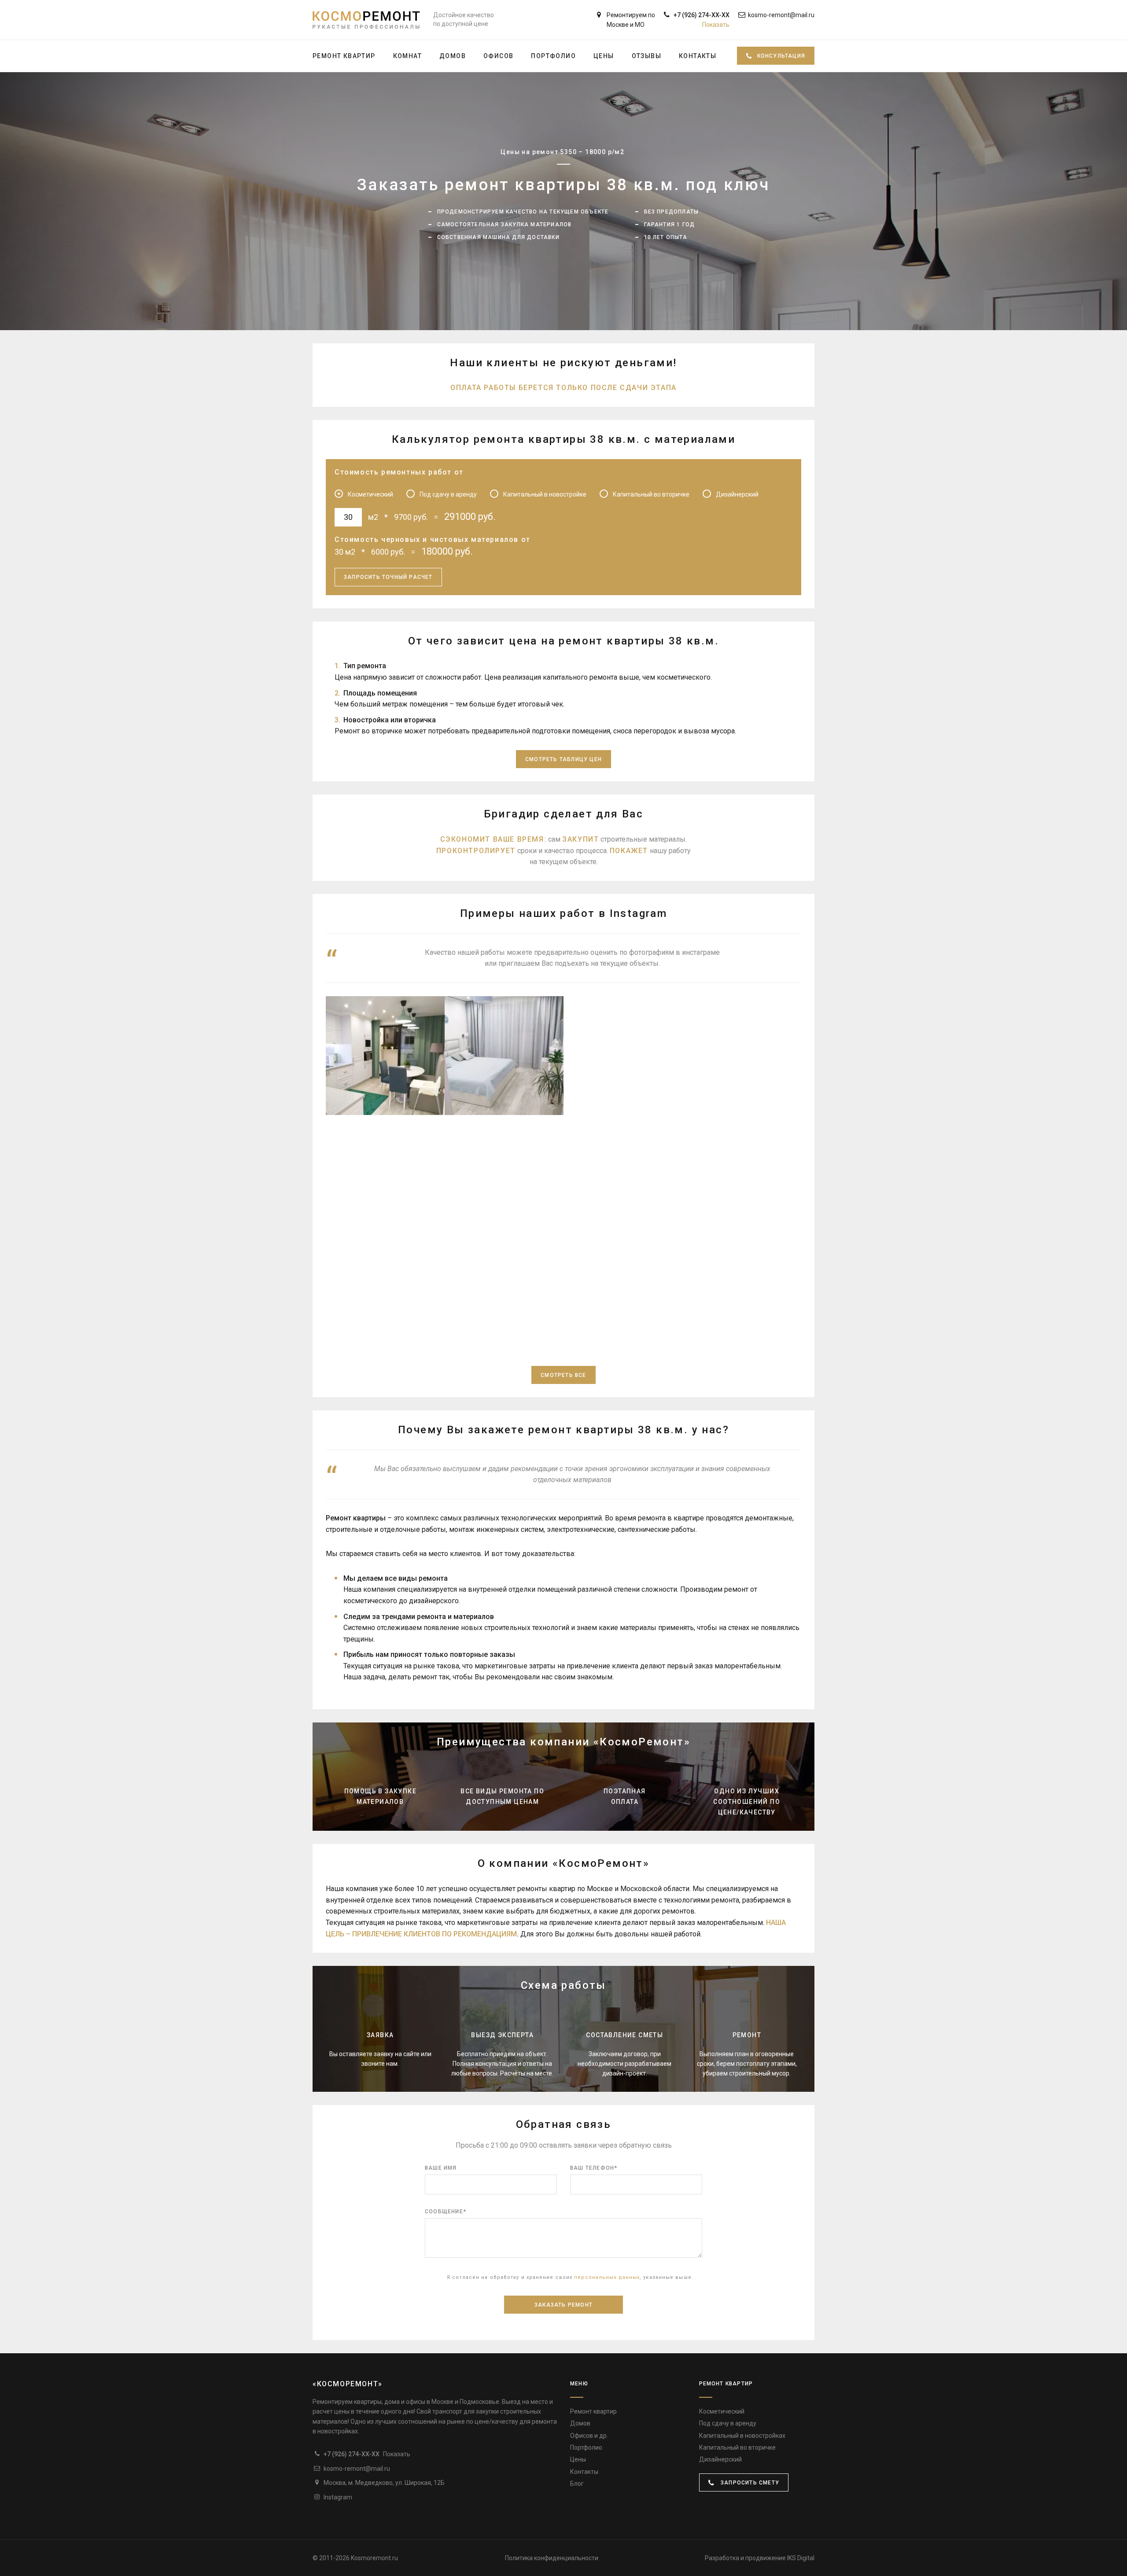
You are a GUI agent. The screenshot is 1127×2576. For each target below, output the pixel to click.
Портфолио (553, 56)
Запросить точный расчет (388, 577)
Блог (577, 2484)
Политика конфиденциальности (552, 2558)
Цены (604, 56)
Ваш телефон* (594, 2168)
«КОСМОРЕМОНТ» (348, 2384)
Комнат (407, 56)
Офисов (498, 56)
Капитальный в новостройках (742, 2436)
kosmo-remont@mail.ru (781, 15)
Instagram (338, 2497)
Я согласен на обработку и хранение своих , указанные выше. (570, 2277)
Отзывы (646, 56)
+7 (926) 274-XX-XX (702, 20)
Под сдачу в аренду (728, 2423)
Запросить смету (749, 2483)
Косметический (722, 2411)
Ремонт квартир (344, 56)
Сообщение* (446, 2212)
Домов (453, 56)
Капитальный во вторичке (737, 2447)
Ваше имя (441, 2168)
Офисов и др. (589, 2436)
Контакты (698, 56)
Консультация (781, 56)
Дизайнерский (720, 2459)
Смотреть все (563, 1375)
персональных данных (607, 2277)
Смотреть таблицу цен (563, 759)
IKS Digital (801, 2558)
